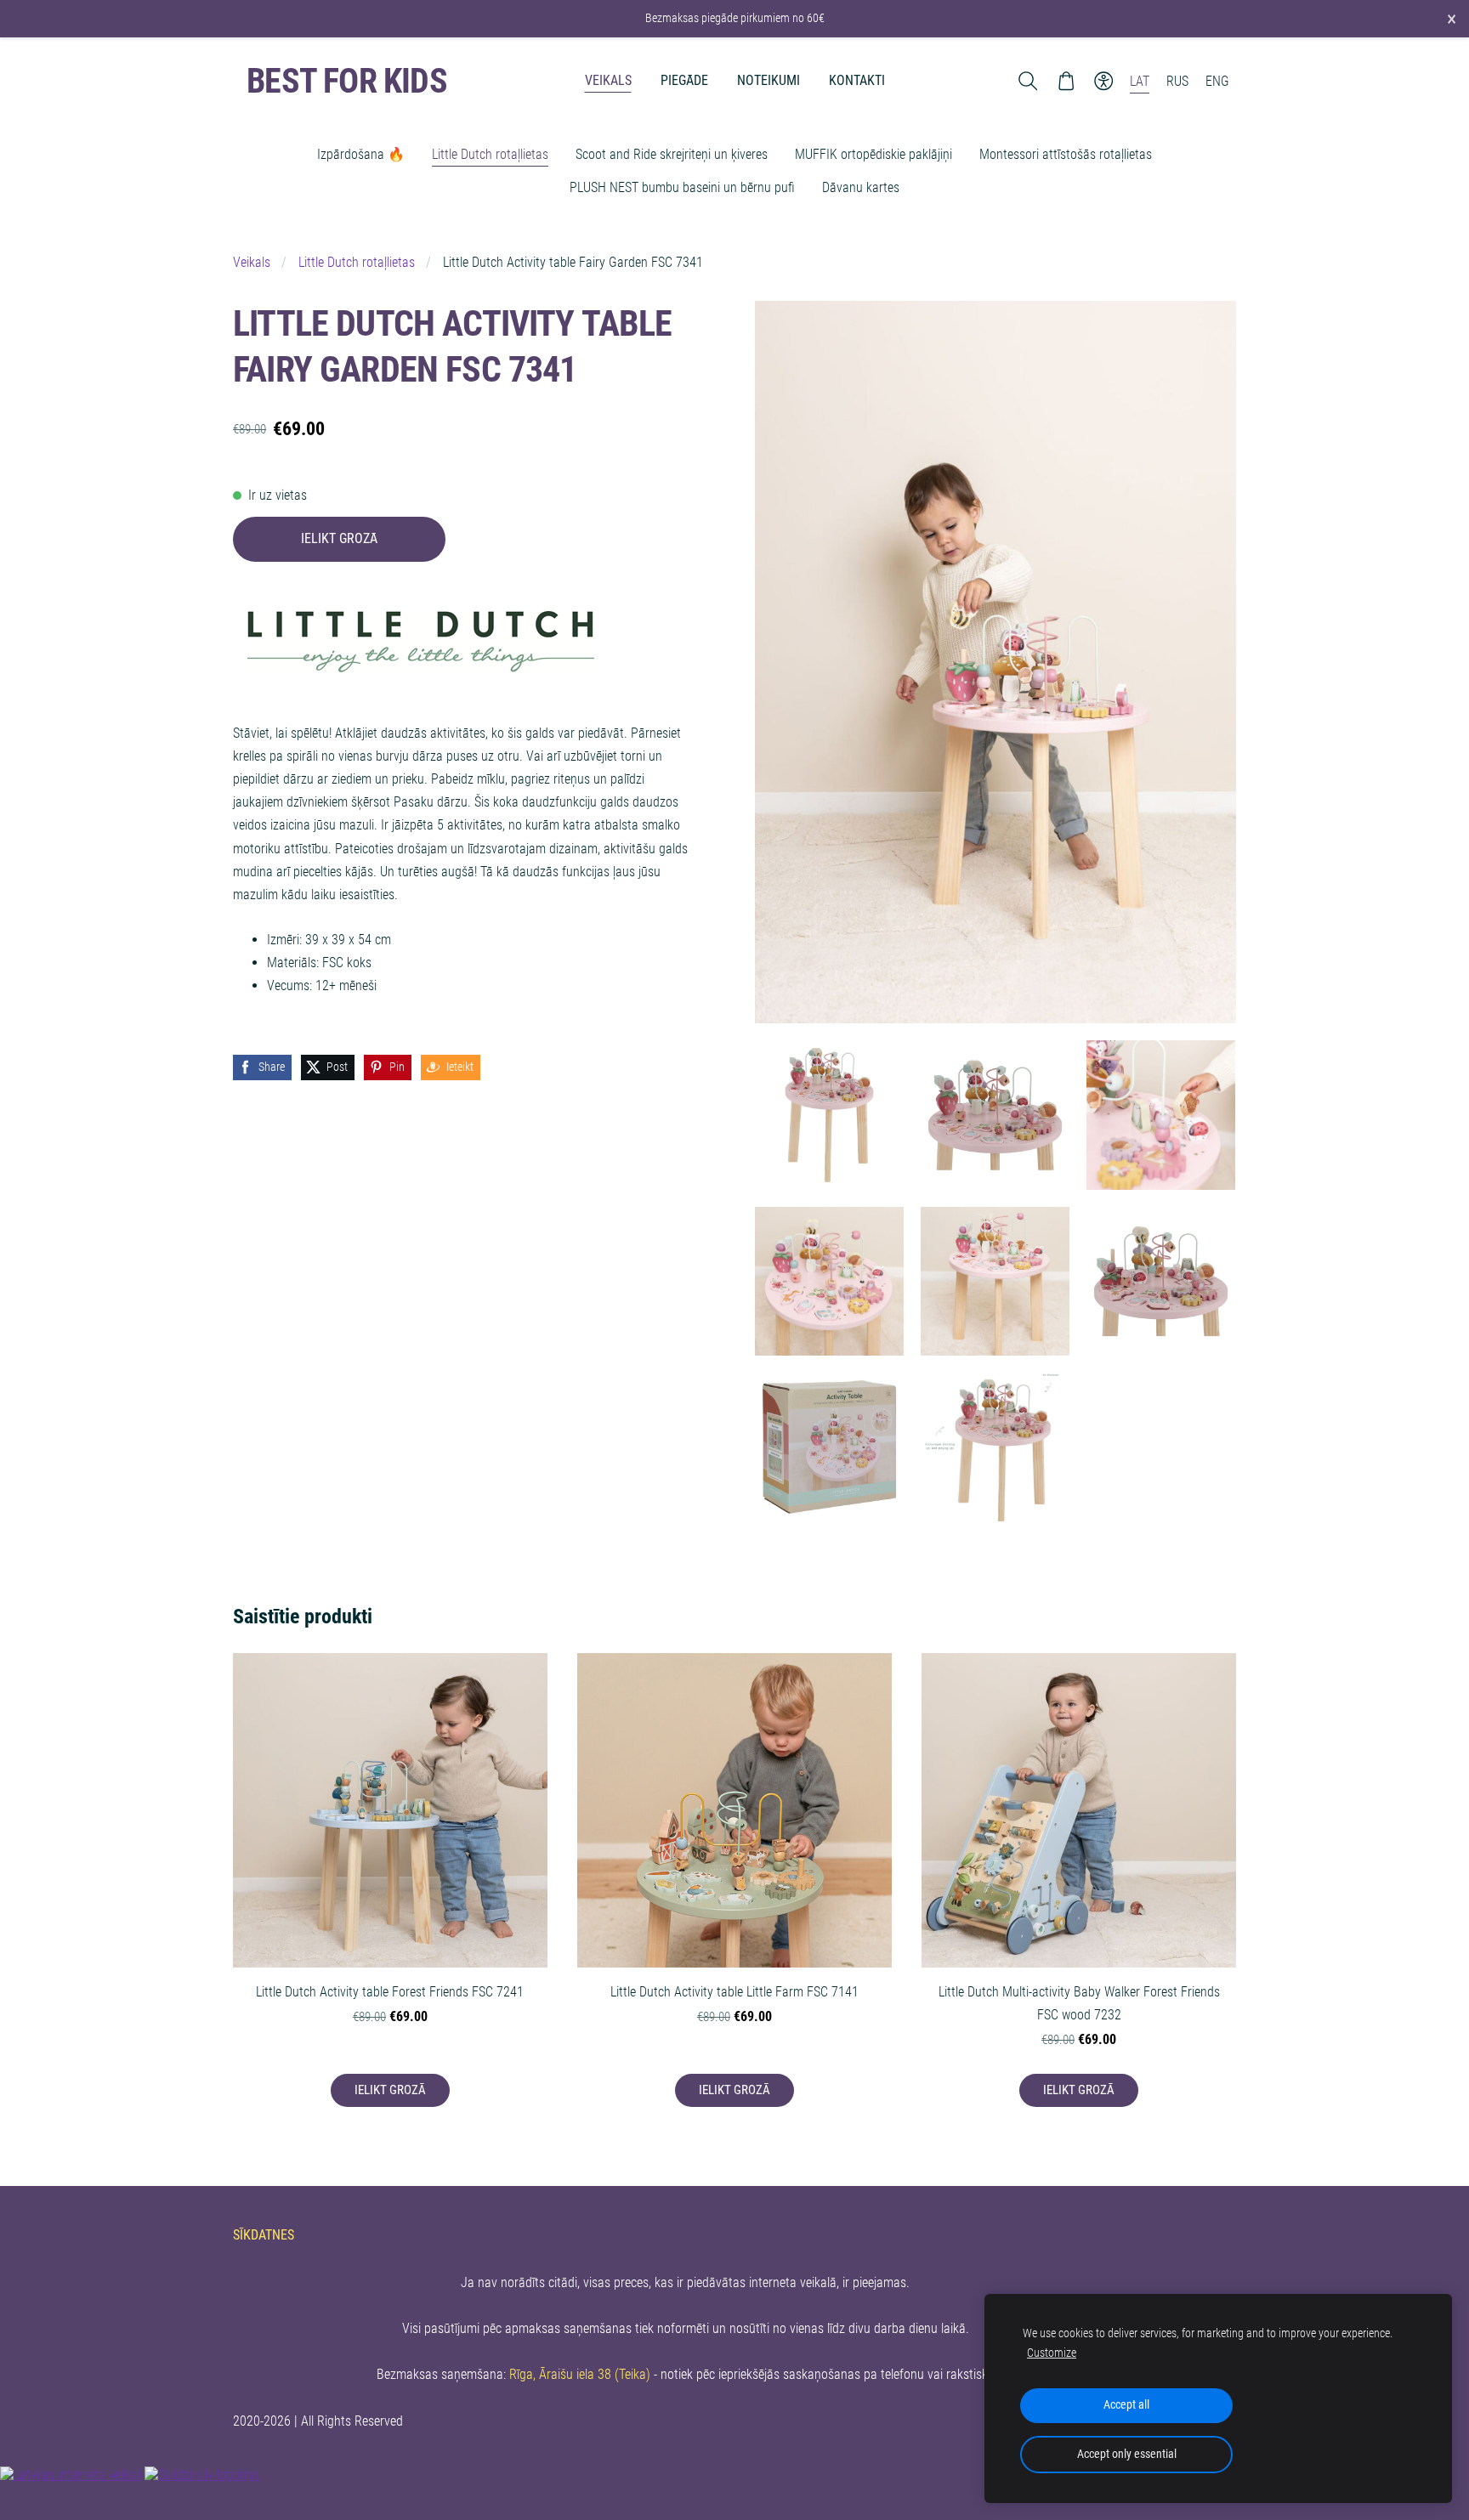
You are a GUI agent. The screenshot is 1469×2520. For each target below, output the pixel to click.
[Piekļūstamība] (1104, 81)
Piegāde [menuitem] (684, 80)
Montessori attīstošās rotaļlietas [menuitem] (1066, 154)
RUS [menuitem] (1177, 81)
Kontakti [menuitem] (857, 80)
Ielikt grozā (339, 538)
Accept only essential (1127, 2454)
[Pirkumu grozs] (1066, 81)
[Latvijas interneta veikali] (71, 2475)
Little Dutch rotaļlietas (357, 262)
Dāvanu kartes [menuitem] (861, 187)
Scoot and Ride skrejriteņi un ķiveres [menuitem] (672, 154)
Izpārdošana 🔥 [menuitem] (361, 154)
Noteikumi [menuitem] (769, 80)
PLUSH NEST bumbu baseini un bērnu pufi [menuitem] (682, 187)
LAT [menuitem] (1140, 81)
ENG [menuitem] (1217, 81)
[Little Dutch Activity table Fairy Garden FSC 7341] (829, 1115)
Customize (1052, 2353)
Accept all (1126, 2405)
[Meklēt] (1028, 81)
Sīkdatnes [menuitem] (264, 2235)
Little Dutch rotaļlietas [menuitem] (490, 154)
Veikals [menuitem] (608, 80)
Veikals (252, 262)
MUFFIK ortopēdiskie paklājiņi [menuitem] (873, 154)
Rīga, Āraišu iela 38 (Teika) (580, 2374)
